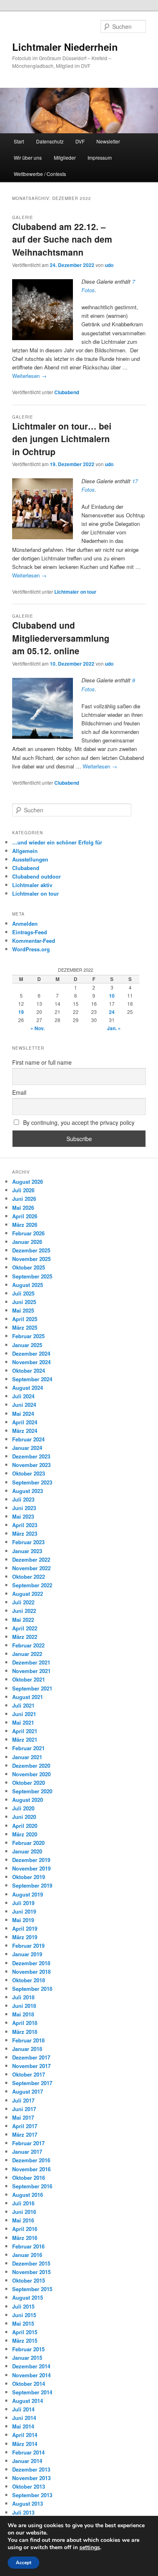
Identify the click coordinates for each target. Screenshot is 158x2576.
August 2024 (28, 1388)
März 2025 (25, 1327)
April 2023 (25, 1525)
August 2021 (28, 1697)
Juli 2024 (23, 1396)
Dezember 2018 (31, 1963)
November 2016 (31, 2169)
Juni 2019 (24, 1911)
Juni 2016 (24, 2212)
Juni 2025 (24, 1302)
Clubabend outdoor (36, 876)
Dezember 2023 (31, 1456)
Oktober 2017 (29, 2074)
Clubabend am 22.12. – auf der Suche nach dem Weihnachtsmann (62, 239)
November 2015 (31, 2272)
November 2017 (31, 2066)
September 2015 (32, 2289)
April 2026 (25, 1216)
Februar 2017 (28, 2143)
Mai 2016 (23, 2220)
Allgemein (25, 851)
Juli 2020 (23, 1808)
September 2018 (32, 1989)
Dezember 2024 (31, 1353)
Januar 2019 (27, 1954)
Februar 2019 (28, 1946)
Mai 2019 (23, 1920)
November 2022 (31, 1568)
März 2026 (25, 1225)
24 (112, 1012)
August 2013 (28, 2503)
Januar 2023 (27, 1551)
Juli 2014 (23, 2409)
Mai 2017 (23, 2117)
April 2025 (25, 1319)
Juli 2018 (23, 1997)
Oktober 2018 (29, 1980)
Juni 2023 (24, 1508)
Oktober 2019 (29, 1877)
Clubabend (67, 392)
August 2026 (28, 1182)
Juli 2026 (23, 1190)
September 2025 (32, 1276)
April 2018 (25, 2023)
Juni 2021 (24, 1714)
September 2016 (32, 2186)
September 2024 (32, 1379)
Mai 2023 (23, 1516)
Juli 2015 (23, 2306)
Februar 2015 (28, 2349)
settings (90, 2548)
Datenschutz (50, 141)
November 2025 (31, 1259)
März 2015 (25, 2341)
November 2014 (31, 2375)
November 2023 (31, 1465)
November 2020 (31, 1774)
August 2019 (28, 1894)
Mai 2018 (23, 2014)
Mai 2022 (23, 1620)
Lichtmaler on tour (75, 592)
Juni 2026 (24, 1199)
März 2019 (25, 1937)
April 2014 (25, 2435)
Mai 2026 (23, 1208)
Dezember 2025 (31, 1250)
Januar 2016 (27, 2255)
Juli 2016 (23, 2203)
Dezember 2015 (31, 2263)
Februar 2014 (28, 2452)
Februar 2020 (28, 1843)
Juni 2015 (24, 2315)
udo (109, 265)
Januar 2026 (27, 1242)
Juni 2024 (24, 1405)
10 (112, 996)
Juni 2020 (24, 1817)
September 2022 (32, 1585)
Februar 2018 (28, 2040)
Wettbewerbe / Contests (40, 174)
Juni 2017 (24, 2109)
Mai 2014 (23, 2426)
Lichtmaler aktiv (32, 885)
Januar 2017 (27, 2152)
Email (19, 1092)
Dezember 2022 (31, 1559)
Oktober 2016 (29, 2178)
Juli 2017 (23, 2100)
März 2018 (25, 2032)
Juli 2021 (23, 1705)
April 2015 (25, 2332)
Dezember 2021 (31, 1662)
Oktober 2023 (29, 1473)
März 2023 (25, 1533)
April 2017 (25, 2126)
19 (21, 1012)
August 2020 (28, 1800)
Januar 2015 (27, 2358)
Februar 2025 (28, 1336)
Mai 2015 (23, 2323)
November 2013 (31, 2478)
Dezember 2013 (31, 2469)
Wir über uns (28, 157)
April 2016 (25, 2229)
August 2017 (28, 2091)
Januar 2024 (27, 1448)
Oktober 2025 (29, 1267)
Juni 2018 (24, 2006)
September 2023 (32, 1482)
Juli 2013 (23, 2512)
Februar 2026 (28, 1233)
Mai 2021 (23, 1722)
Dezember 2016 (31, 2160)
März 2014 (25, 2444)
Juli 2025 (23, 1293)
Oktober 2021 (29, 1679)
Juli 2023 (23, 1499)
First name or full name (42, 1062)
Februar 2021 (28, 1748)
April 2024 (25, 1422)
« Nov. (37, 1028)
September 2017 (32, 2083)
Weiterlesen (29, 376)
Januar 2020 (27, 1851)
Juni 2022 (24, 1611)
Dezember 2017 (31, 2057)
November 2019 (31, 1868)
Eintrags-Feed (30, 932)
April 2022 (25, 1628)
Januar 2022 (27, 1654)
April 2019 (25, 1928)
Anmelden (25, 923)
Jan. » (114, 1028)
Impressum (100, 157)
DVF (80, 141)
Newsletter (108, 141)
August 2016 (28, 2195)
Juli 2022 (23, 1602)
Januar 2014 (27, 2461)
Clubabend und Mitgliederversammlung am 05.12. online (61, 638)
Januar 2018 (27, 2049)
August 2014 (28, 2401)
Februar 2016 (28, 2246)
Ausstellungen (30, 859)
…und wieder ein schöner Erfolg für (57, 842)
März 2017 (25, 2134)
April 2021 (25, 1731)
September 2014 (32, 2392)
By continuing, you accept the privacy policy (78, 1122)
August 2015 (28, 2297)
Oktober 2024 (29, 1370)
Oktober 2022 (29, 1577)
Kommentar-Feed (34, 941)
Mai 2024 (23, 1414)
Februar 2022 (28, 1645)
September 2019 (32, 1885)
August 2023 (28, 1491)
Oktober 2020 (29, 1783)
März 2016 (25, 2238)
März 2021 (25, 1739)
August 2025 (28, 1285)
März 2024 (25, 1431)
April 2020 (25, 1826)
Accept (23, 2563)
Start (19, 141)
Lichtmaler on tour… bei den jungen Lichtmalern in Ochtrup (62, 439)
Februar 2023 (28, 1542)
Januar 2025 (27, 1345)
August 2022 (28, 1594)
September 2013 (32, 2495)
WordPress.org (31, 949)
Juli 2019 (23, 1903)
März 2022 (25, 1637)
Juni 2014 (24, 2418)
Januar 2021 (27, 1757)
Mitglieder (65, 157)
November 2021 (31, 1671)
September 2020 (32, 1791)
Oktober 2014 (29, 2384)
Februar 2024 (28, 1439)
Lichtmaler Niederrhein (65, 47)
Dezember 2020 (31, 1765)
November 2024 (31, 1362)
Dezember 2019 (31, 1860)
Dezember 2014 (31, 2366)
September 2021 (32, 1688)
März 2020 (25, 1834)
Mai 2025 (23, 1310)
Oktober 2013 (29, 2486)
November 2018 (31, 1972)
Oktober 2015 (29, 2280)
